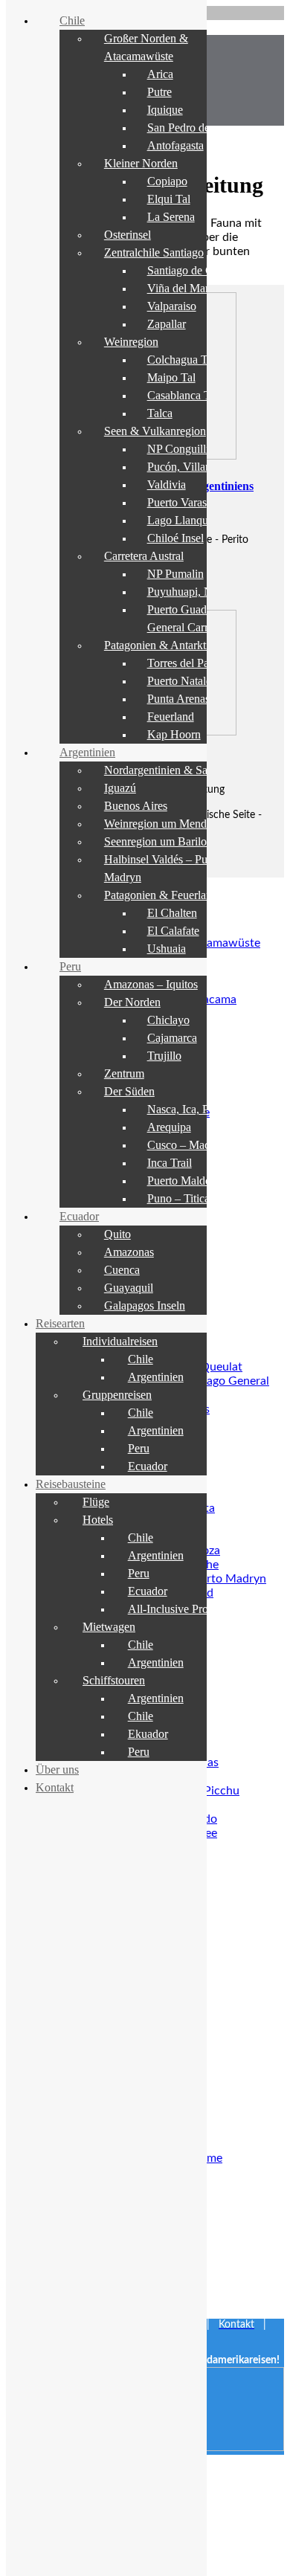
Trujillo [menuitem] (164, 1056)
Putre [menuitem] (159, 92)
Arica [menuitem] (160, 74)
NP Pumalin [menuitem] (175, 574)
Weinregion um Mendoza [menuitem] (164, 824)
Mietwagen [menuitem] (109, 1627)
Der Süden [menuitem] (129, 1091)
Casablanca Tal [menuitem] (183, 395)
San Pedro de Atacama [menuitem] (200, 128)
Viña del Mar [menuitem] (178, 288)
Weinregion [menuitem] (131, 342)
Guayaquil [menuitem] (129, 1288)
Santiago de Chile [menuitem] (189, 270)
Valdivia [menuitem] (167, 484)
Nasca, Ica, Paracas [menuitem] (193, 1109)
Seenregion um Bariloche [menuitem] (164, 841)
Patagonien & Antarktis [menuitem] (159, 645)
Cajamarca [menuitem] (172, 1038)
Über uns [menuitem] (57, 1770)
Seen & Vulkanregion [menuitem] (155, 431)
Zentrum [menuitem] (124, 1073)
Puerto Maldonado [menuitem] (191, 1181)
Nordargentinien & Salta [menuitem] (161, 770)
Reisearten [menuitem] (60, 1323)
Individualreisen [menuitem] (120, 1341)
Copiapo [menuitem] (167, 181)
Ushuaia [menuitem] (167, 949)
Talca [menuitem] (160, 413)
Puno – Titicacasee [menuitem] (191, 1198)
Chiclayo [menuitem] (168, 1020)
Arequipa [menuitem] (169, 1127)
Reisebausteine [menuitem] (71, 1484)
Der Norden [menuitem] (132, 1002)
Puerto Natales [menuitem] (181, 681)
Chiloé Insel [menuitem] (175, 538)
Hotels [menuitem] (98, 1520)
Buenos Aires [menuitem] (136, 806)
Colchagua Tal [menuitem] (181, 360)
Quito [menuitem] (117, 1234)
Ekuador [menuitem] (148, 1734)
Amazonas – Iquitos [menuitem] (151, 984)
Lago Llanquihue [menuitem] (188, 520)
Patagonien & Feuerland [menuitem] (161, 895)
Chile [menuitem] (72, 20)
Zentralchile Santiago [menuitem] (154, 252)
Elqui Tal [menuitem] (169, 199)
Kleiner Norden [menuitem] (141, 163)
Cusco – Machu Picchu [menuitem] (202, 1145)
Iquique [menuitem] (165, 110)
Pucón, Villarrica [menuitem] (187, 467)
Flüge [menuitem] (96, 1502)
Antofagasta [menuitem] (175, 145)
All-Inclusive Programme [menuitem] (187, 1609)
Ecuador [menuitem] (79, 1216)
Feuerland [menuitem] (171, 717)
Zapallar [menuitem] (167, 324)
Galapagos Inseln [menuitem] (145, 1305)
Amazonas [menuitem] (129, 1252)
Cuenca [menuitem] (122, 1270)
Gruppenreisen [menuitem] (117, 1395)
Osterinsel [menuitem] (128, 235)
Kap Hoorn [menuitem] (174, 734)
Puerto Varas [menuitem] (177, 502)
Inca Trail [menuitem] (170, 1163)
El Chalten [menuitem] (172, 913)
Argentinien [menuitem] (87, 752)
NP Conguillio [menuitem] (181, 449)
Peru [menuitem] (70, 966)
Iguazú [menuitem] (120, 788)
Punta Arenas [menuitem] (178, 699)
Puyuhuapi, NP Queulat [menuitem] (203, 592)
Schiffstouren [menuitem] (114, 1680)
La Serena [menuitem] (171, 217)
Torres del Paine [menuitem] (185, 663)
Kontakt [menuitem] (55, 1787)
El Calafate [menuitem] (173, 931)
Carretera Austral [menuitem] (144, 556)
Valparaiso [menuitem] (172, 306)
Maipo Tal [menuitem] (171, 377)
